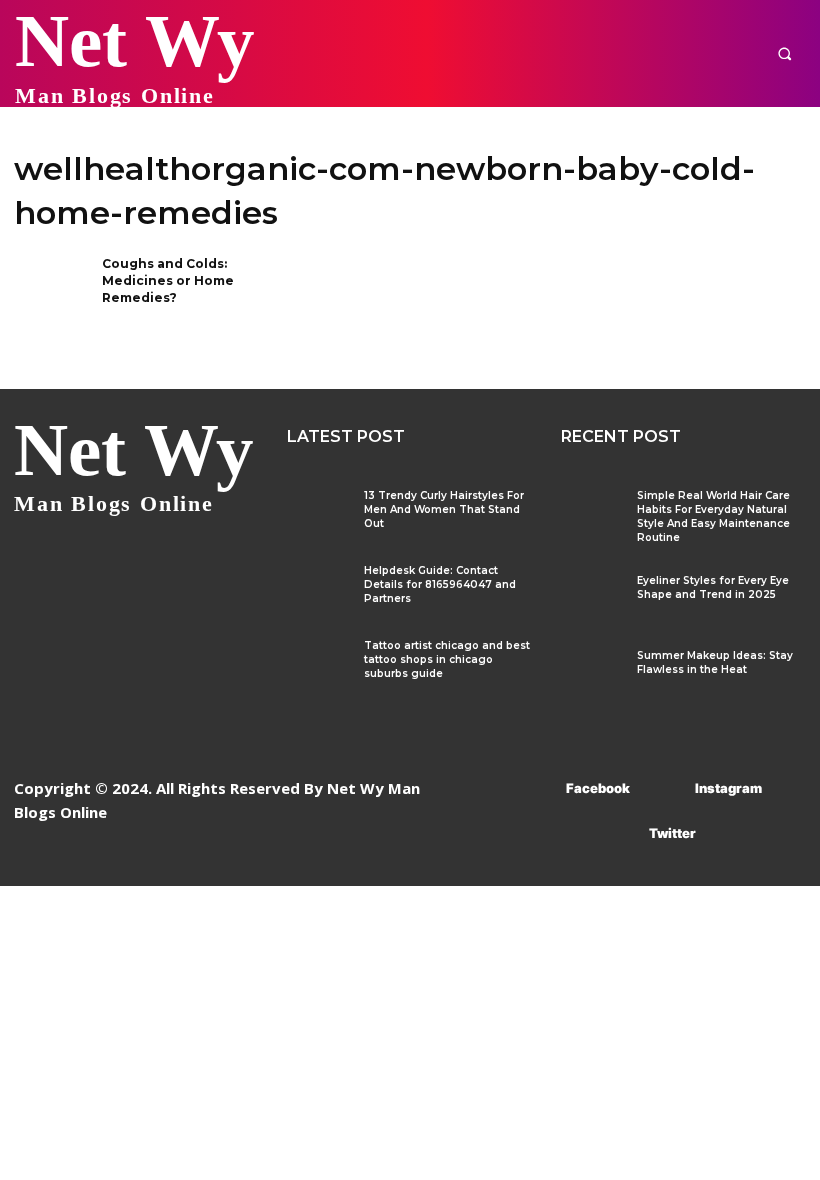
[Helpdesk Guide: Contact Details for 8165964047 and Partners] (317, 588)
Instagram (728, 788)
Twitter (672, 833)
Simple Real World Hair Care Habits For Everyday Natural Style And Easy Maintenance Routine (713, 516)
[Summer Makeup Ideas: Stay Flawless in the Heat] (591, 673)
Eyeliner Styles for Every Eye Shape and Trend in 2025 (713, 587)
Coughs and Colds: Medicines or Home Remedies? (168, 280)
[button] (784, 53)
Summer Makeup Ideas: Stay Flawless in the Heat (715, 662)
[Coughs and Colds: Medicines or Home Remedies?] (51, 290)
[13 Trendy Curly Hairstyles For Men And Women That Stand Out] (317, 513)
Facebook (598, 788)
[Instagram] (665, 788)
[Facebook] (536, 788)
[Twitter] (619, 833)
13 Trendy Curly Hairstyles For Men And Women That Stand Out (444, 509)
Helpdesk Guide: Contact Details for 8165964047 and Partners (440, 584)
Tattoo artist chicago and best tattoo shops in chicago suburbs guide (447, 659)
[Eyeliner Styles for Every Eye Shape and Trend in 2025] (591, 598)
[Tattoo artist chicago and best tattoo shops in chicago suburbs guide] (317, 663)
